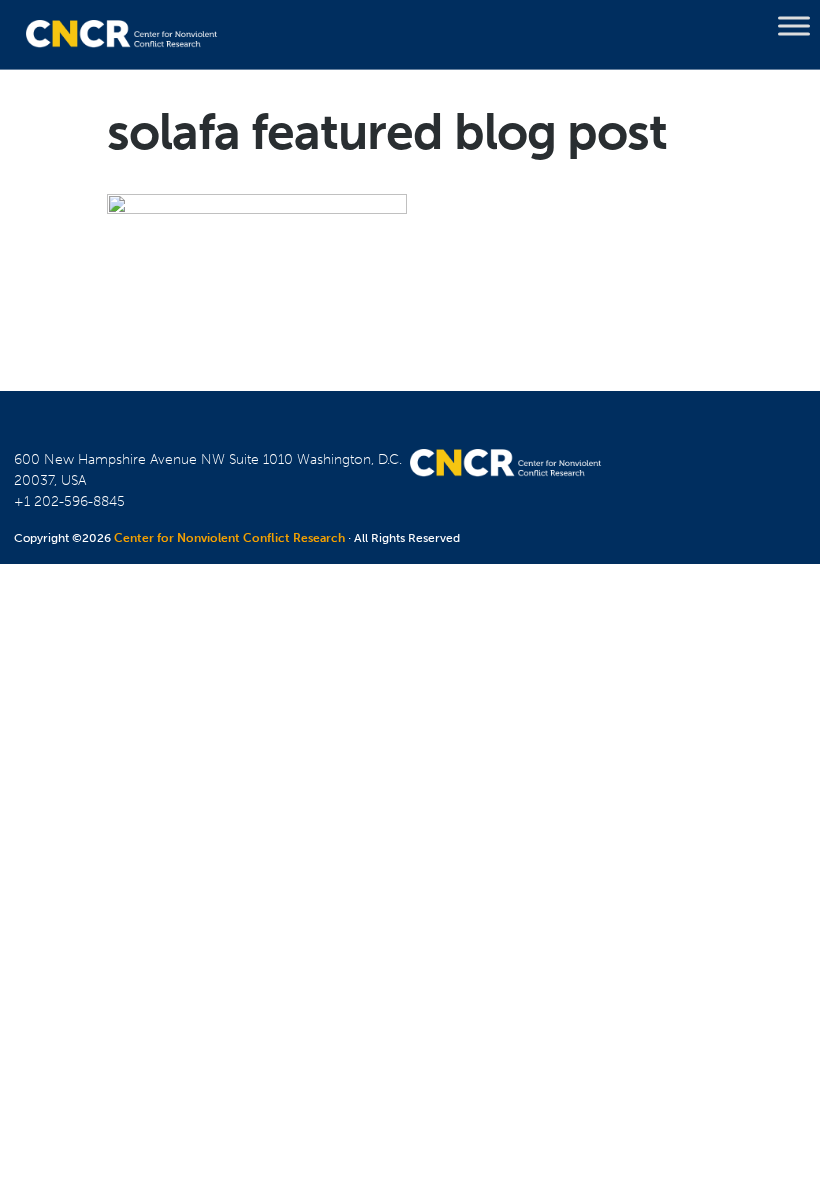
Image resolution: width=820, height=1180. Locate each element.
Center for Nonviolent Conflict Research (229, 538)
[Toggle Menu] (794, 26)
